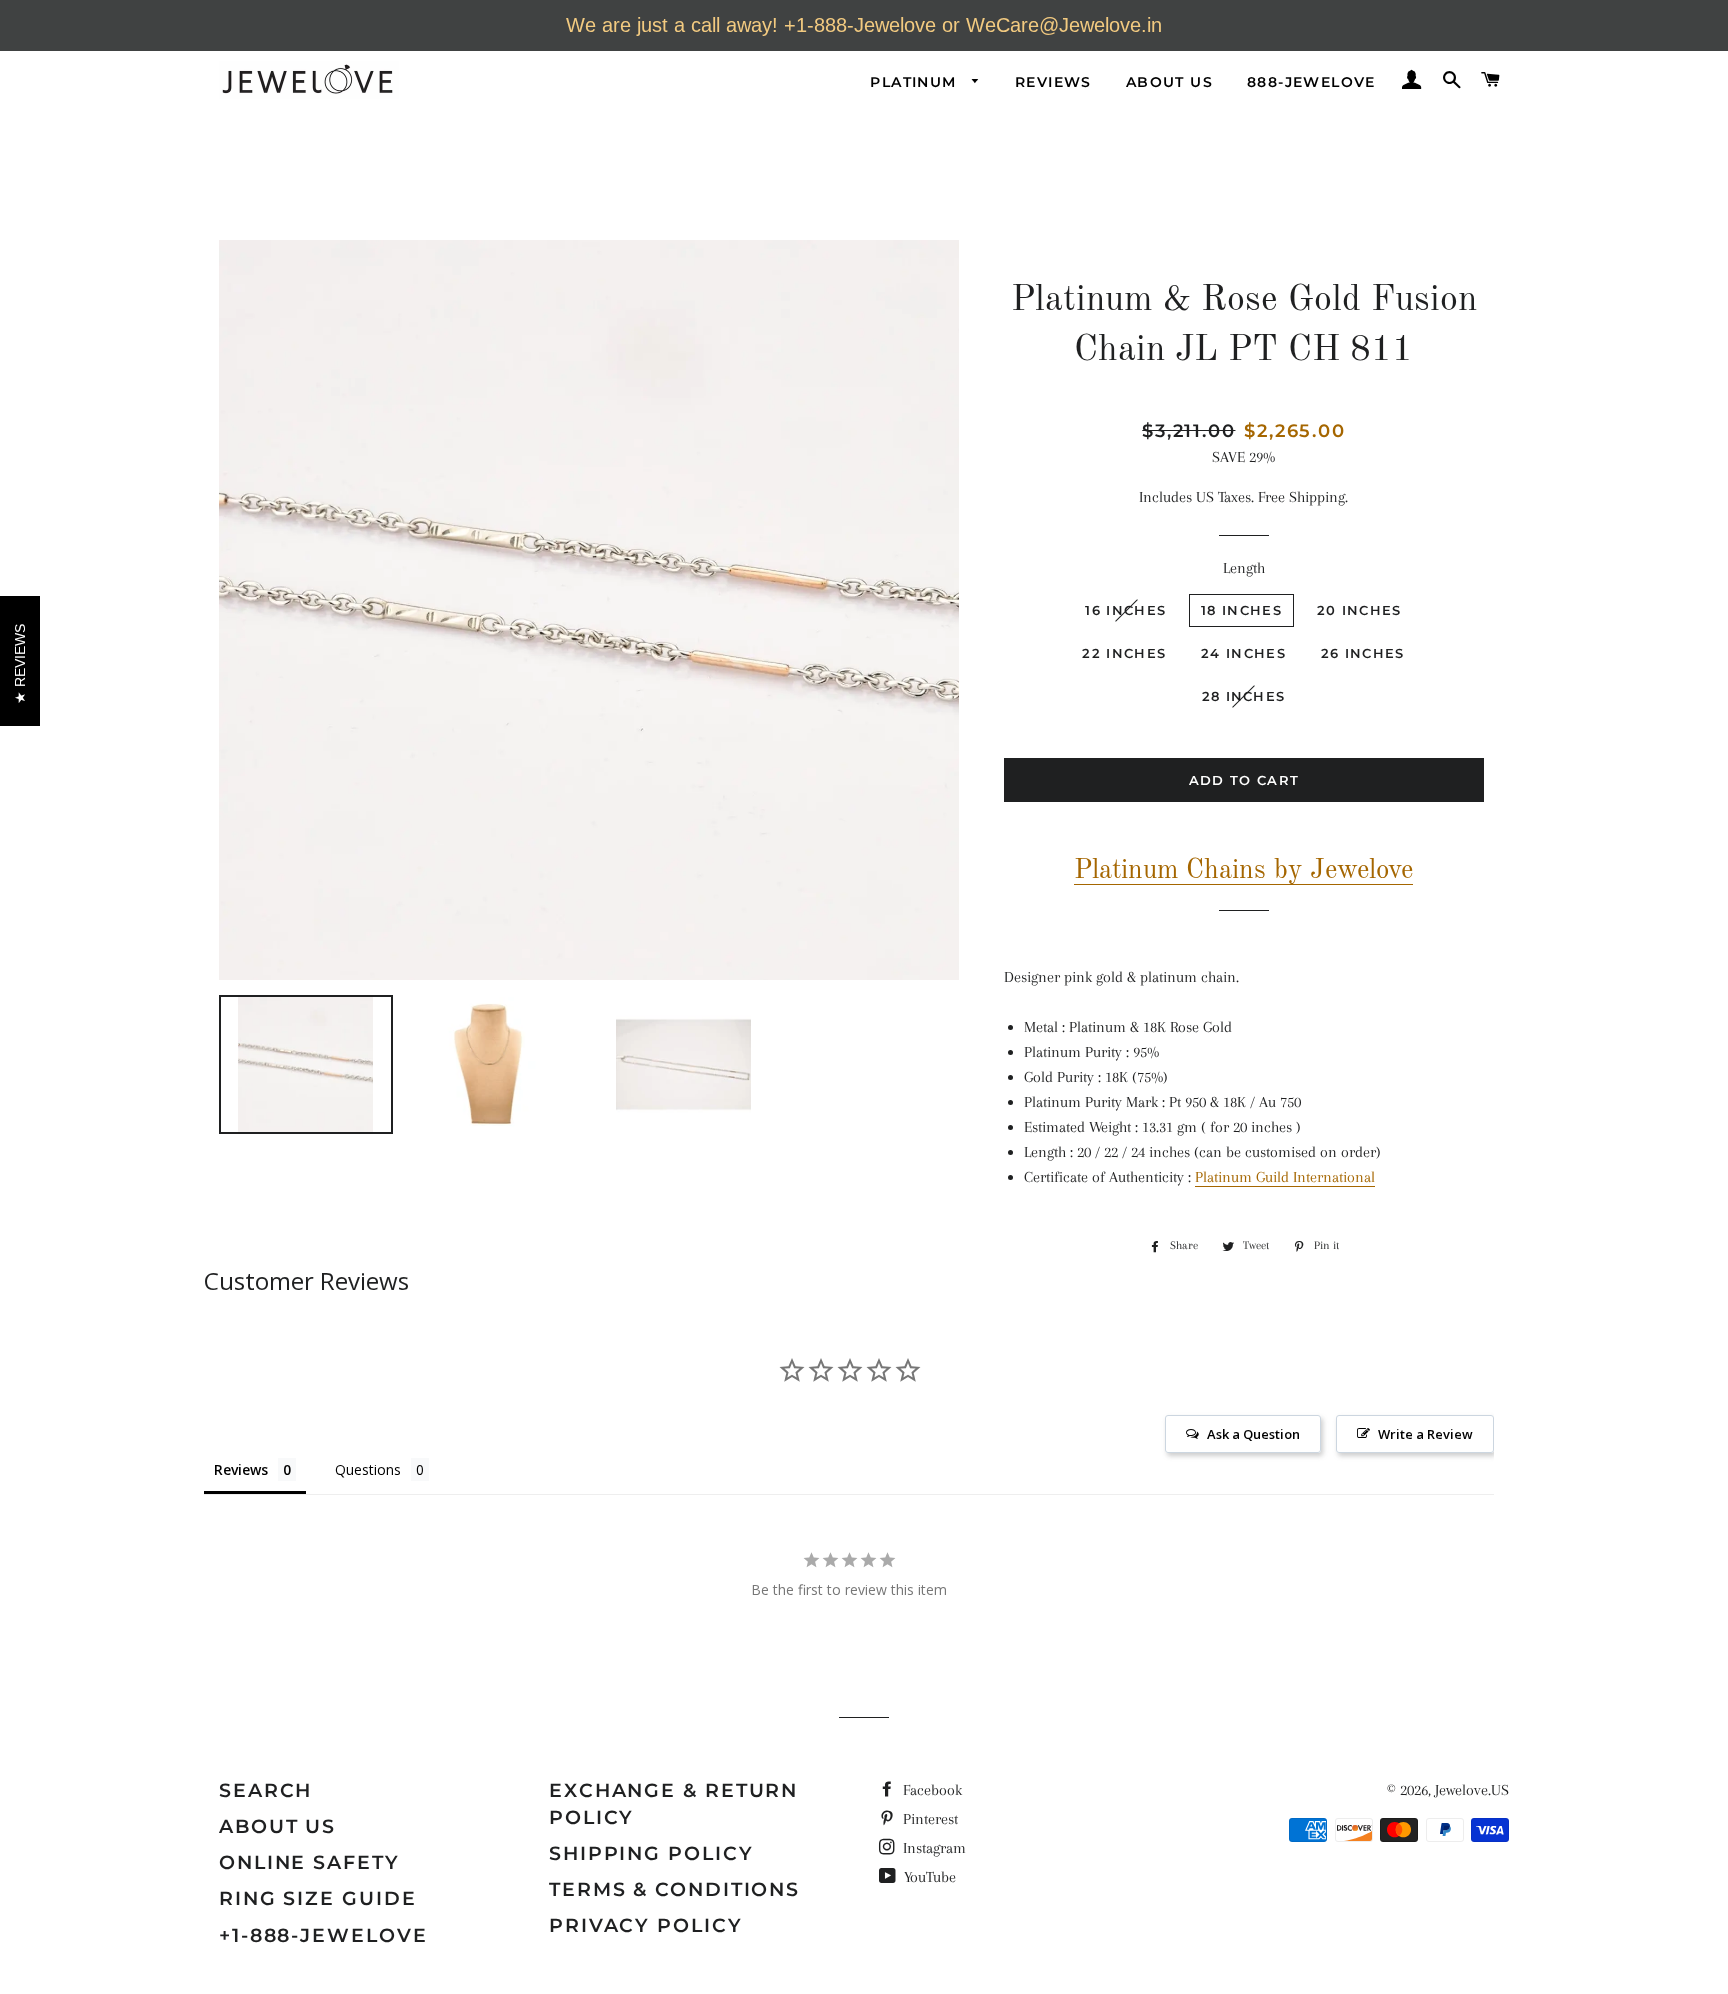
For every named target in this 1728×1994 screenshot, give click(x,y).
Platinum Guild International (1285, 1177)
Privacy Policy (646, 1925)
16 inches (1125, 610)
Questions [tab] (368, 1469)
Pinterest (928, 1819)
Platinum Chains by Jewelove (1243, 870)
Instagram (932, 1848)
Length (1244, 568)
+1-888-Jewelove (323, 1935)
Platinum (916, 82)
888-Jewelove (1311, 82)
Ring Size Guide (318, 1898)
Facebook (930, 1790)
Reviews (1053, 82)
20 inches (1359, 610)
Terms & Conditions (674, 1889)
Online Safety (309, 1862)
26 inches (1363, 653)
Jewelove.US (1472, 1790)
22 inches (1124, 653)
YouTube (928, 1877)
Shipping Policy (651, 1853)
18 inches (1241, 610)
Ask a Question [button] (1253, 1434)
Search (265, 1790)
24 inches (1243, 653)
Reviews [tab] (241, 1469)
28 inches (1244, 696)
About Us (1169, 82)
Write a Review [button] (1425, 1434)
